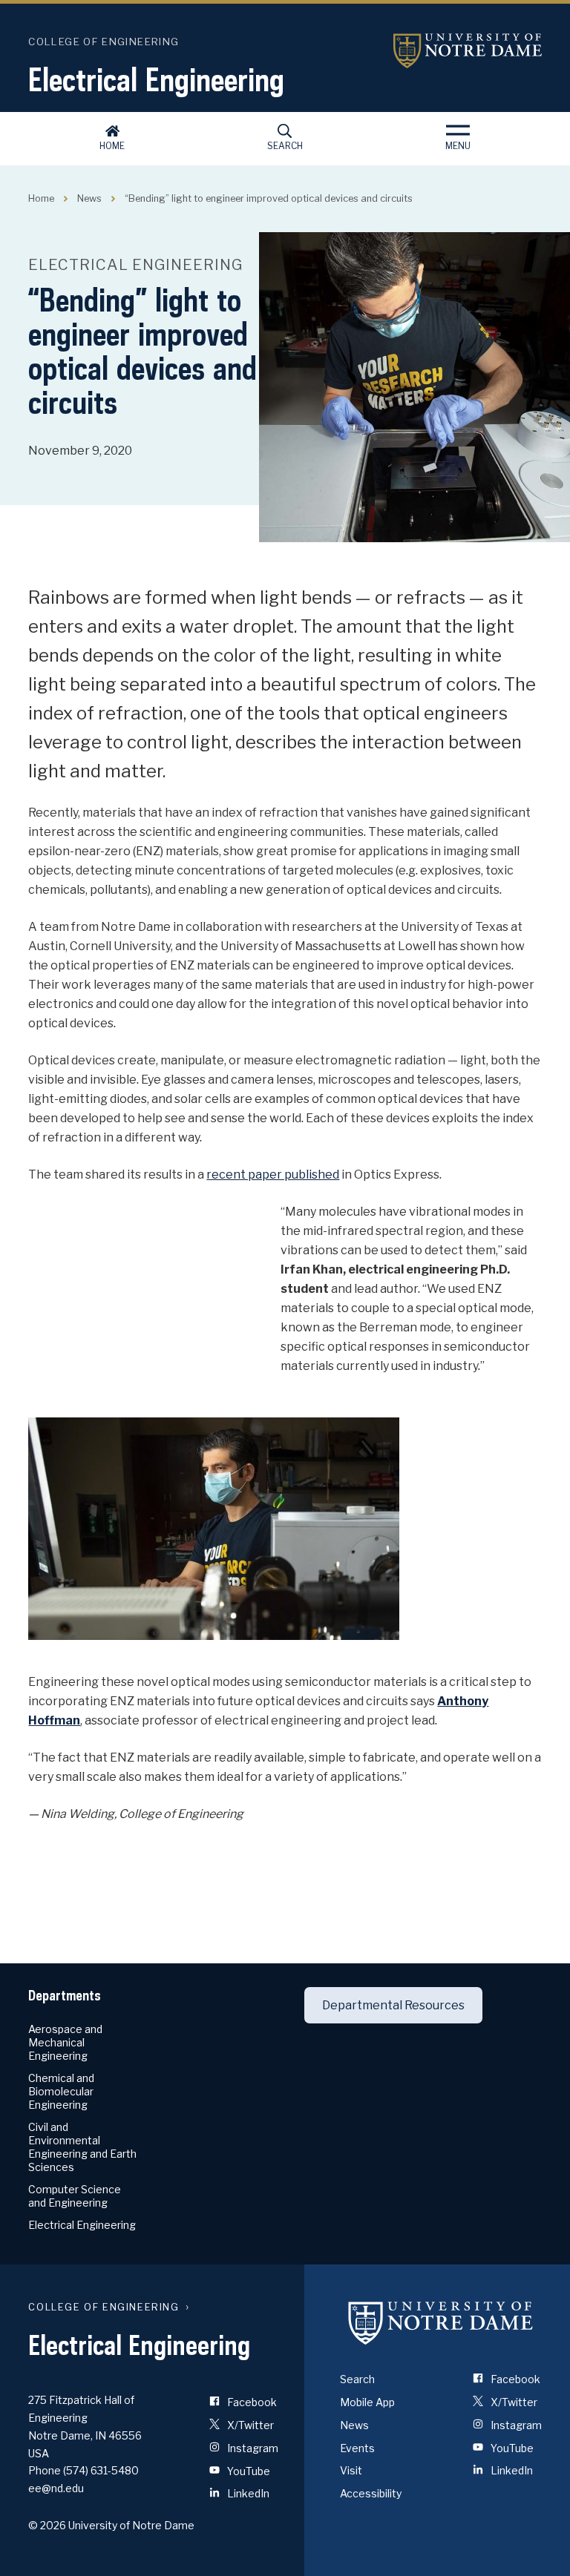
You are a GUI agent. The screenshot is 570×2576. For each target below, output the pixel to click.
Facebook (251, 2402)
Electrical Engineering (156, 79)
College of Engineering (104, 42)
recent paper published (273, 1175)
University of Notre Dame (468, 51)
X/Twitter (249, 2425)
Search (285, 146)
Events (357, 2448)
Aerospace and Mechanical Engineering (65, 2042)
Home (112, 146)
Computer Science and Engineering (75, 2196)
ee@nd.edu (56, 2488)
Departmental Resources (393, 2005)
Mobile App (367, 2402)
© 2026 (47, 2525)
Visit (351, 2470)
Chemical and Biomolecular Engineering (61, 2091)
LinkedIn (247, 2493)
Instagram (252, 2448)
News (89, 198)
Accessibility (371, 2493)
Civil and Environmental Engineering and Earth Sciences (82, 2147)
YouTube (248, 2471)
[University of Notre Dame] (441, 2322)
